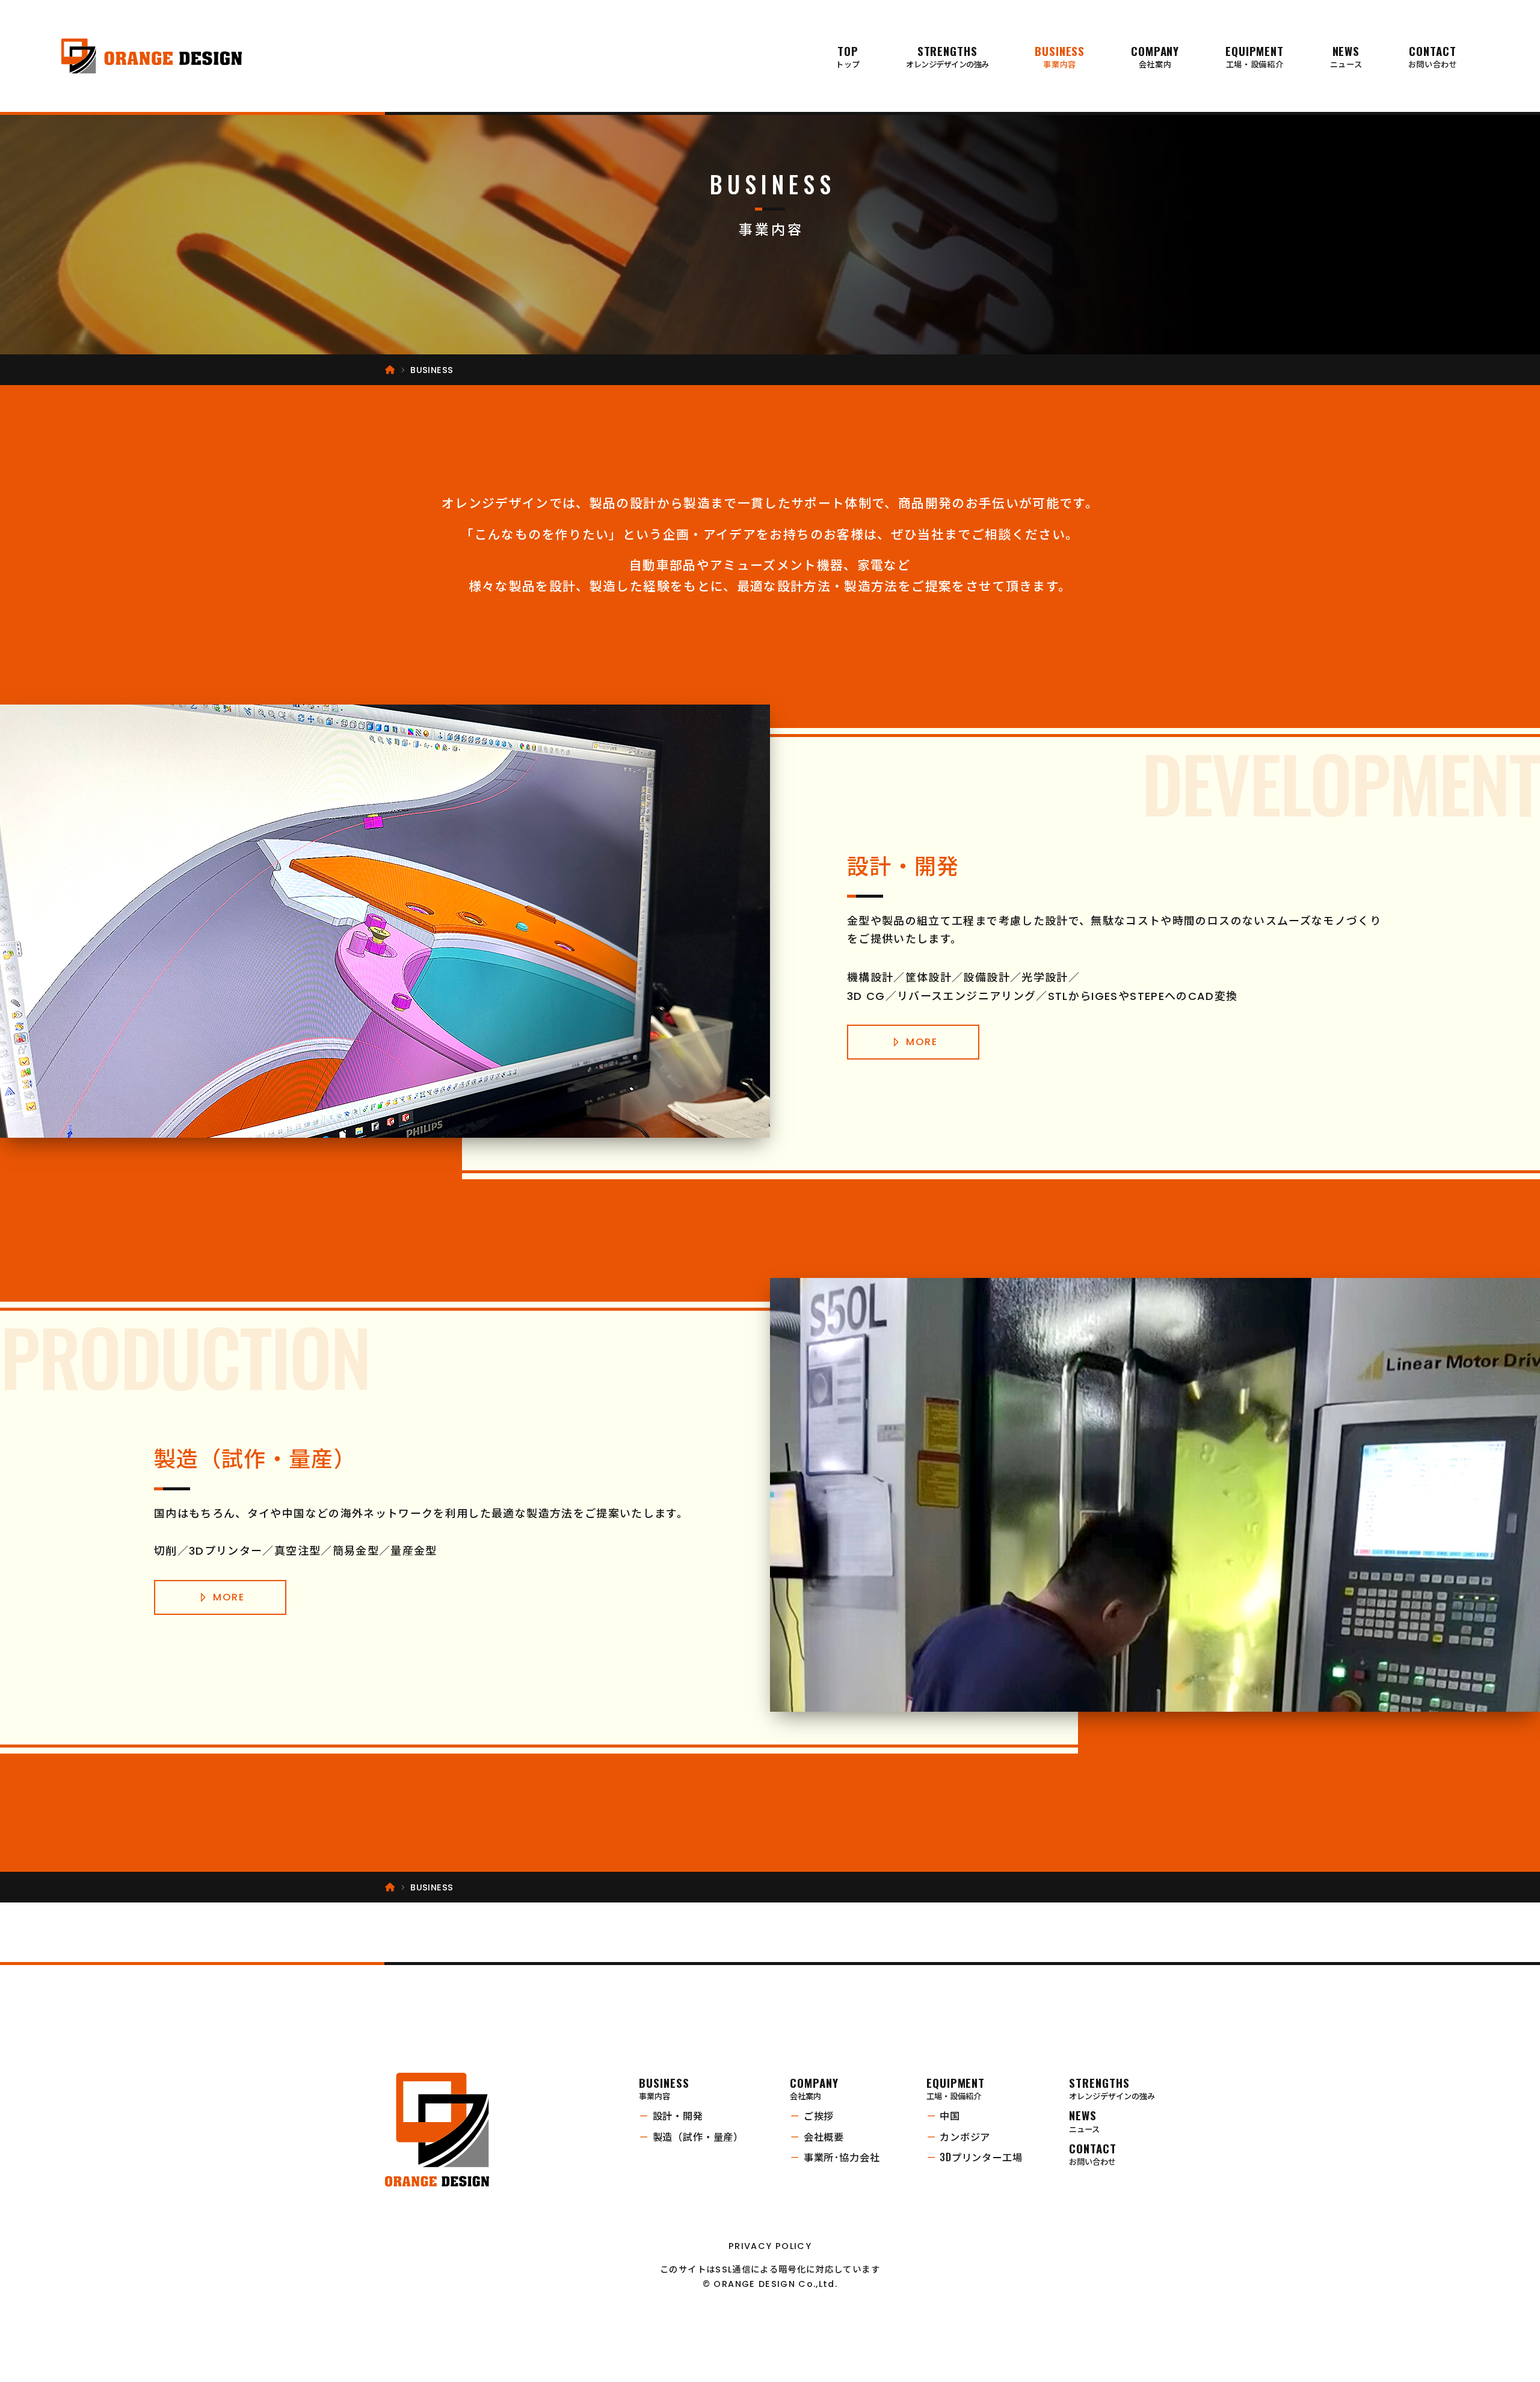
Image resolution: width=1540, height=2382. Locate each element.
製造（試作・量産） (691, 2137)
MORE (922, 1042)
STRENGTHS (947, 56)
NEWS (1346, 56)
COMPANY (1155, 56)
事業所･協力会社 (835, 2157)
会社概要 (817, 2137)
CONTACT (1433, 56)
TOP (848, 56)
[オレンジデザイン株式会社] (152, 56)
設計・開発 (671, 2116)
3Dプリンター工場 (975, 2157)
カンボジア (958, 2137)
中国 (943, 2116)
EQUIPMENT (1255, 56)
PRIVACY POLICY (770, 2246)
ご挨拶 (812, 2116)
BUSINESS (1060, 56)
